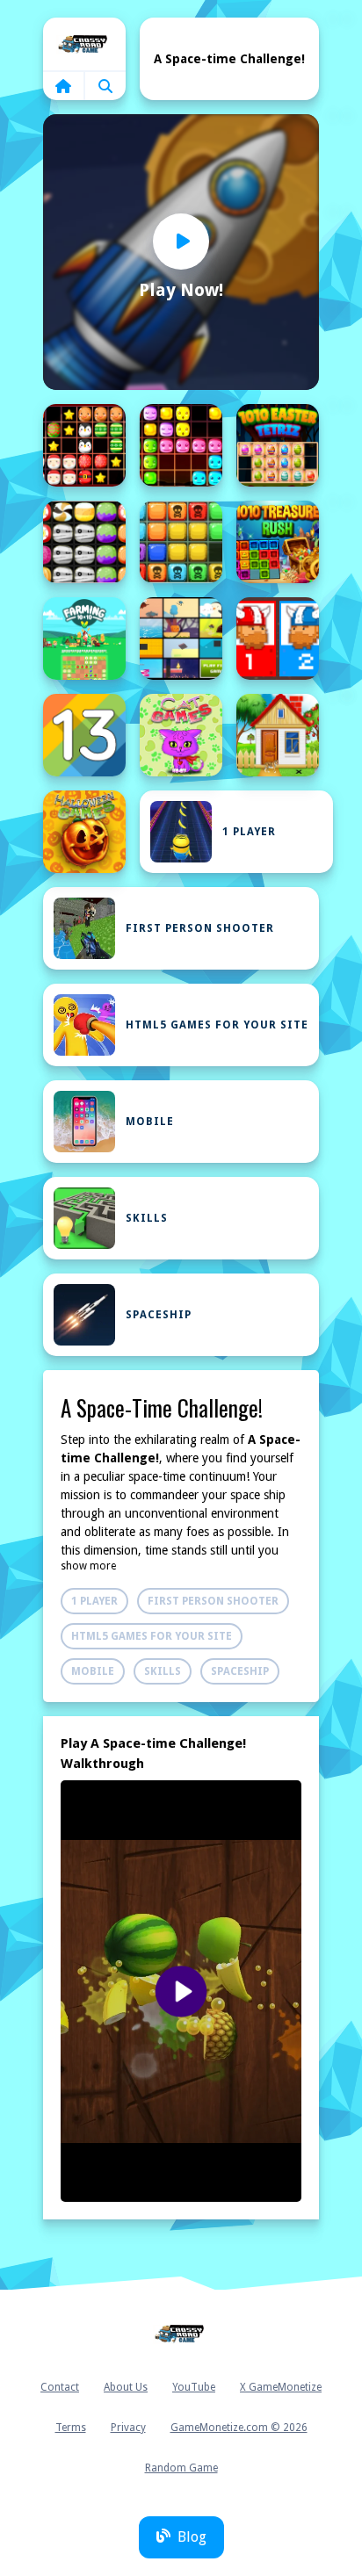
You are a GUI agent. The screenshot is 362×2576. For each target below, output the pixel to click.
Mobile (150, 1122)
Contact (60, 2387)
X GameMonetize (281, 2387)
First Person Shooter (200, 928)
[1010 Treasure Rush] (278, 542)
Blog (192, 2537)
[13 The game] (84, 735)
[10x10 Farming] (84, 639)
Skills (147, 1218)
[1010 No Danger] (181, 542)
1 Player (249, 832)
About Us (126, 2387)
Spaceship (159, 1315)
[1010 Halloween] (84, 542)
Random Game (181, 2468)
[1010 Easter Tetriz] (278, 445)
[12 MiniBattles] (278, 639)
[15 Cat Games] (181, 735)
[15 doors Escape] (278, 735)
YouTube (194, 2387)
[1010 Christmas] (84, 445)
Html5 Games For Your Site (217, 1025)
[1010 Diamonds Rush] (181, 445)
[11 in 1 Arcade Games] (181, 639)
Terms (71, 2428)
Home (84, 44)
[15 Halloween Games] (84, 832)
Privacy (128, 2428)
